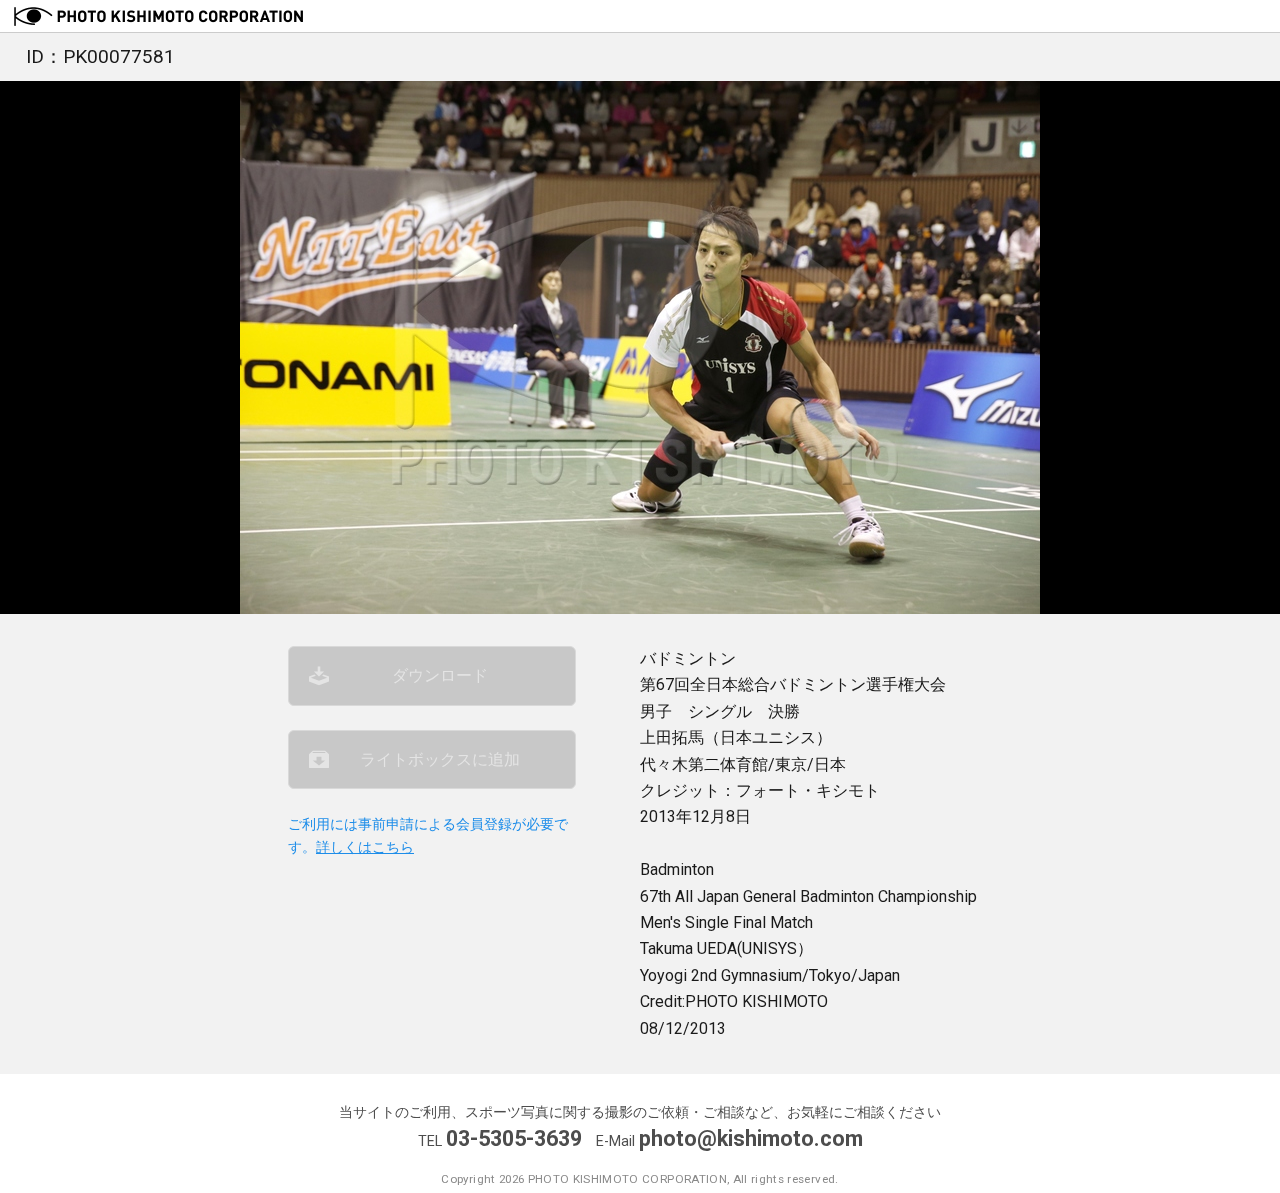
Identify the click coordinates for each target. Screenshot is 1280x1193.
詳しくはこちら (365, 847)
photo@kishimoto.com (751, 1138)
